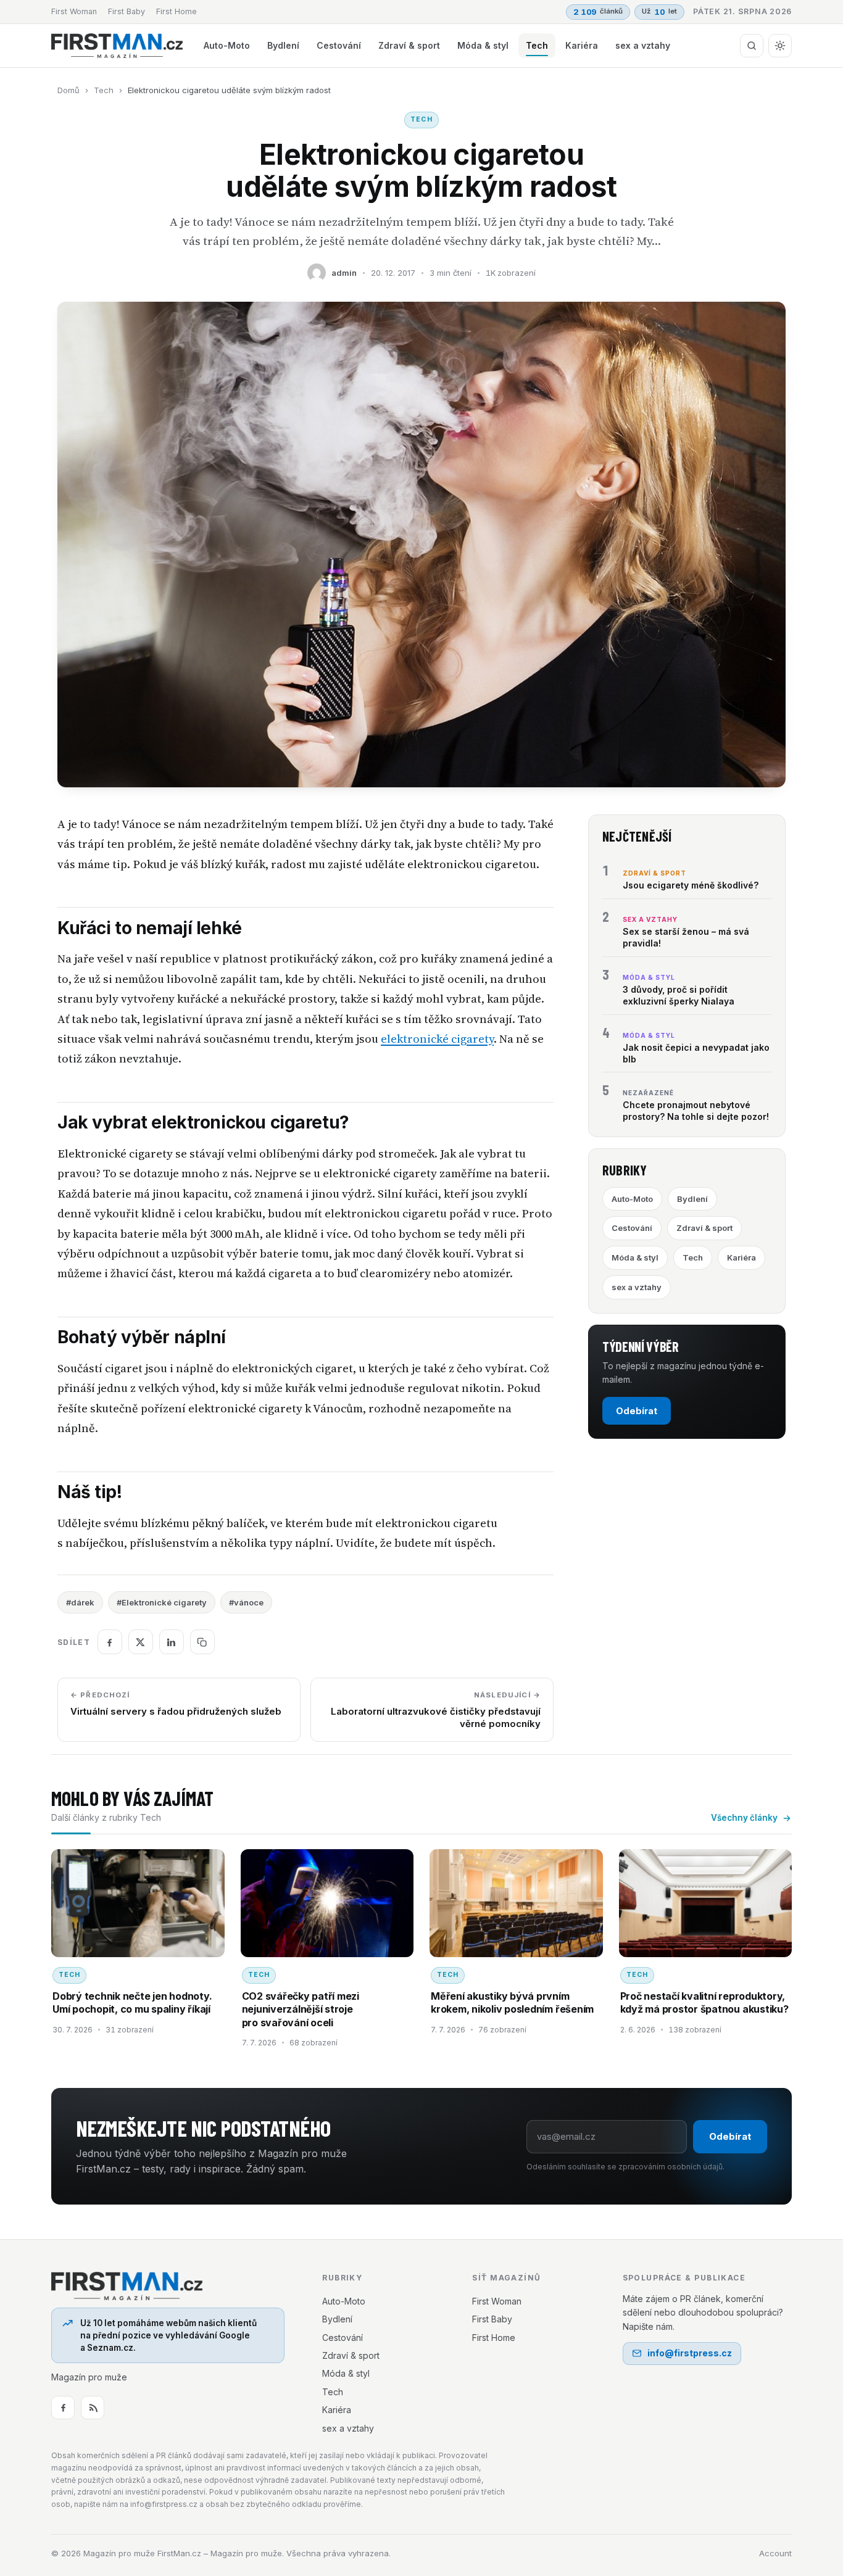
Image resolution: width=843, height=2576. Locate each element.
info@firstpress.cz (690, 2353)
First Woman (74, 11)
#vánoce (246, 1602)
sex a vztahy (643, 45)
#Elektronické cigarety (162, 1602)
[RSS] (93, 2408)
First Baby (127, 11)
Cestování (339, 45)
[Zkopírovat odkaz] (202, 1642)
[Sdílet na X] (141, 1642)
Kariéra (582, 45)
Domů (69, 90)
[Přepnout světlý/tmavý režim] (780, 46)
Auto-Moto (227, 45)
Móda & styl (483, 45)
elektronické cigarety (437, 1039)
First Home (176, 11)
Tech (537, 45)
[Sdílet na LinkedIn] (172, 1642)
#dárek (80, 1602)
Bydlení (283, 45)
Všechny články (744, 1818)
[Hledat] (752, 46)
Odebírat (637, 1411)
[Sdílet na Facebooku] (110, 1642)
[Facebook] (63, 2408)
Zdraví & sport (409, 45)
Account (775, 2553)
